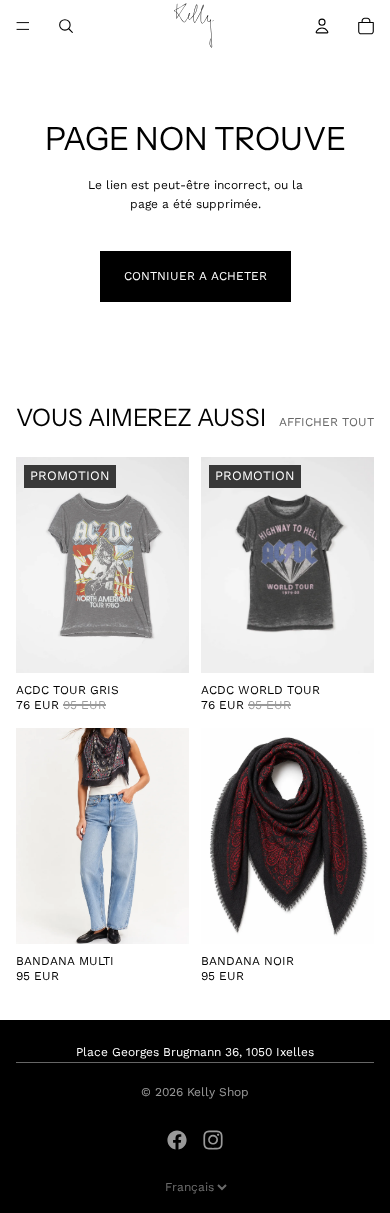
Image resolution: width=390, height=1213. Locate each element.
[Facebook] (177, 1140)
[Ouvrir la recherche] (66, 26)
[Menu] (23, 26)
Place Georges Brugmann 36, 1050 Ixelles (195, 1052)
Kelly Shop (218, 1092)
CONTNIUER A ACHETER (195, 276)
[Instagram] (213, 1140)
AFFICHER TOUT (326, 422)
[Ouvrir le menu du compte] (322, 26)
